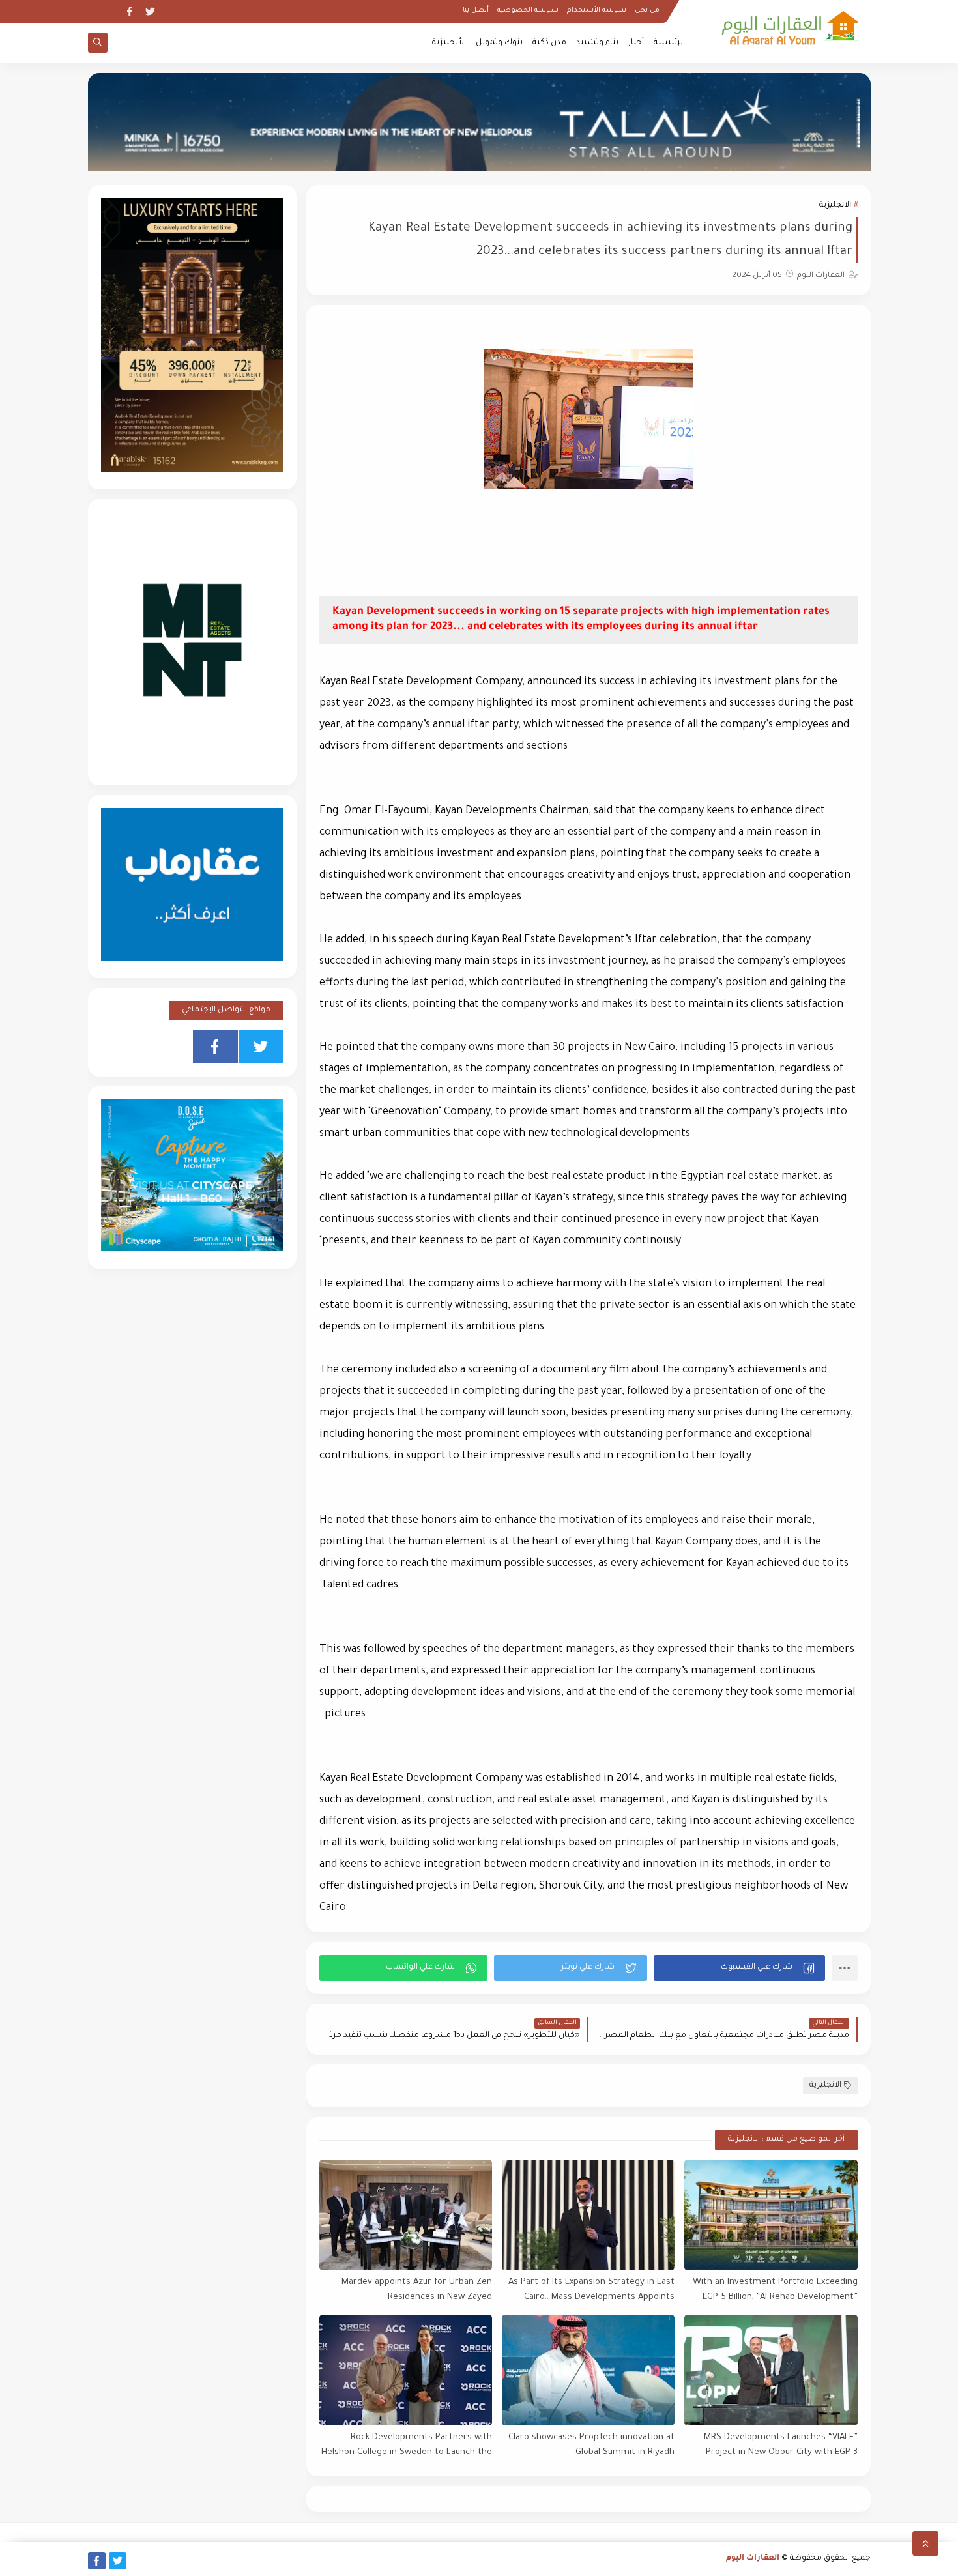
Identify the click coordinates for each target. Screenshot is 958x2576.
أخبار (636, 43)
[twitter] (150, 11)
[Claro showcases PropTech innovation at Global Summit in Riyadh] (588, 2370)
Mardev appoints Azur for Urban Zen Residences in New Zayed (417, 2290)
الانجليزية (835, 206)
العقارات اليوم (753, 2559)
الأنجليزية (449, 43)
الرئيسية (669, 43)
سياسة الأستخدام (597, 10)
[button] (739, 1968)
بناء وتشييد (597, 43)
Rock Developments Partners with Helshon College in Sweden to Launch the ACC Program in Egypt (407, 2445)
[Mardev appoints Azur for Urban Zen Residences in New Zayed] (406, 2215)
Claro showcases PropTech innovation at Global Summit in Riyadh (591, 2445)
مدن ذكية (549, 43)
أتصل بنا (476, 10)
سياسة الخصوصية (528, 10)
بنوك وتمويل (499, 43)
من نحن (647, 10)
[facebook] (129, 11)
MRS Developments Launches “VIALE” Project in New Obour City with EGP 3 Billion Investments (780, 2445)
